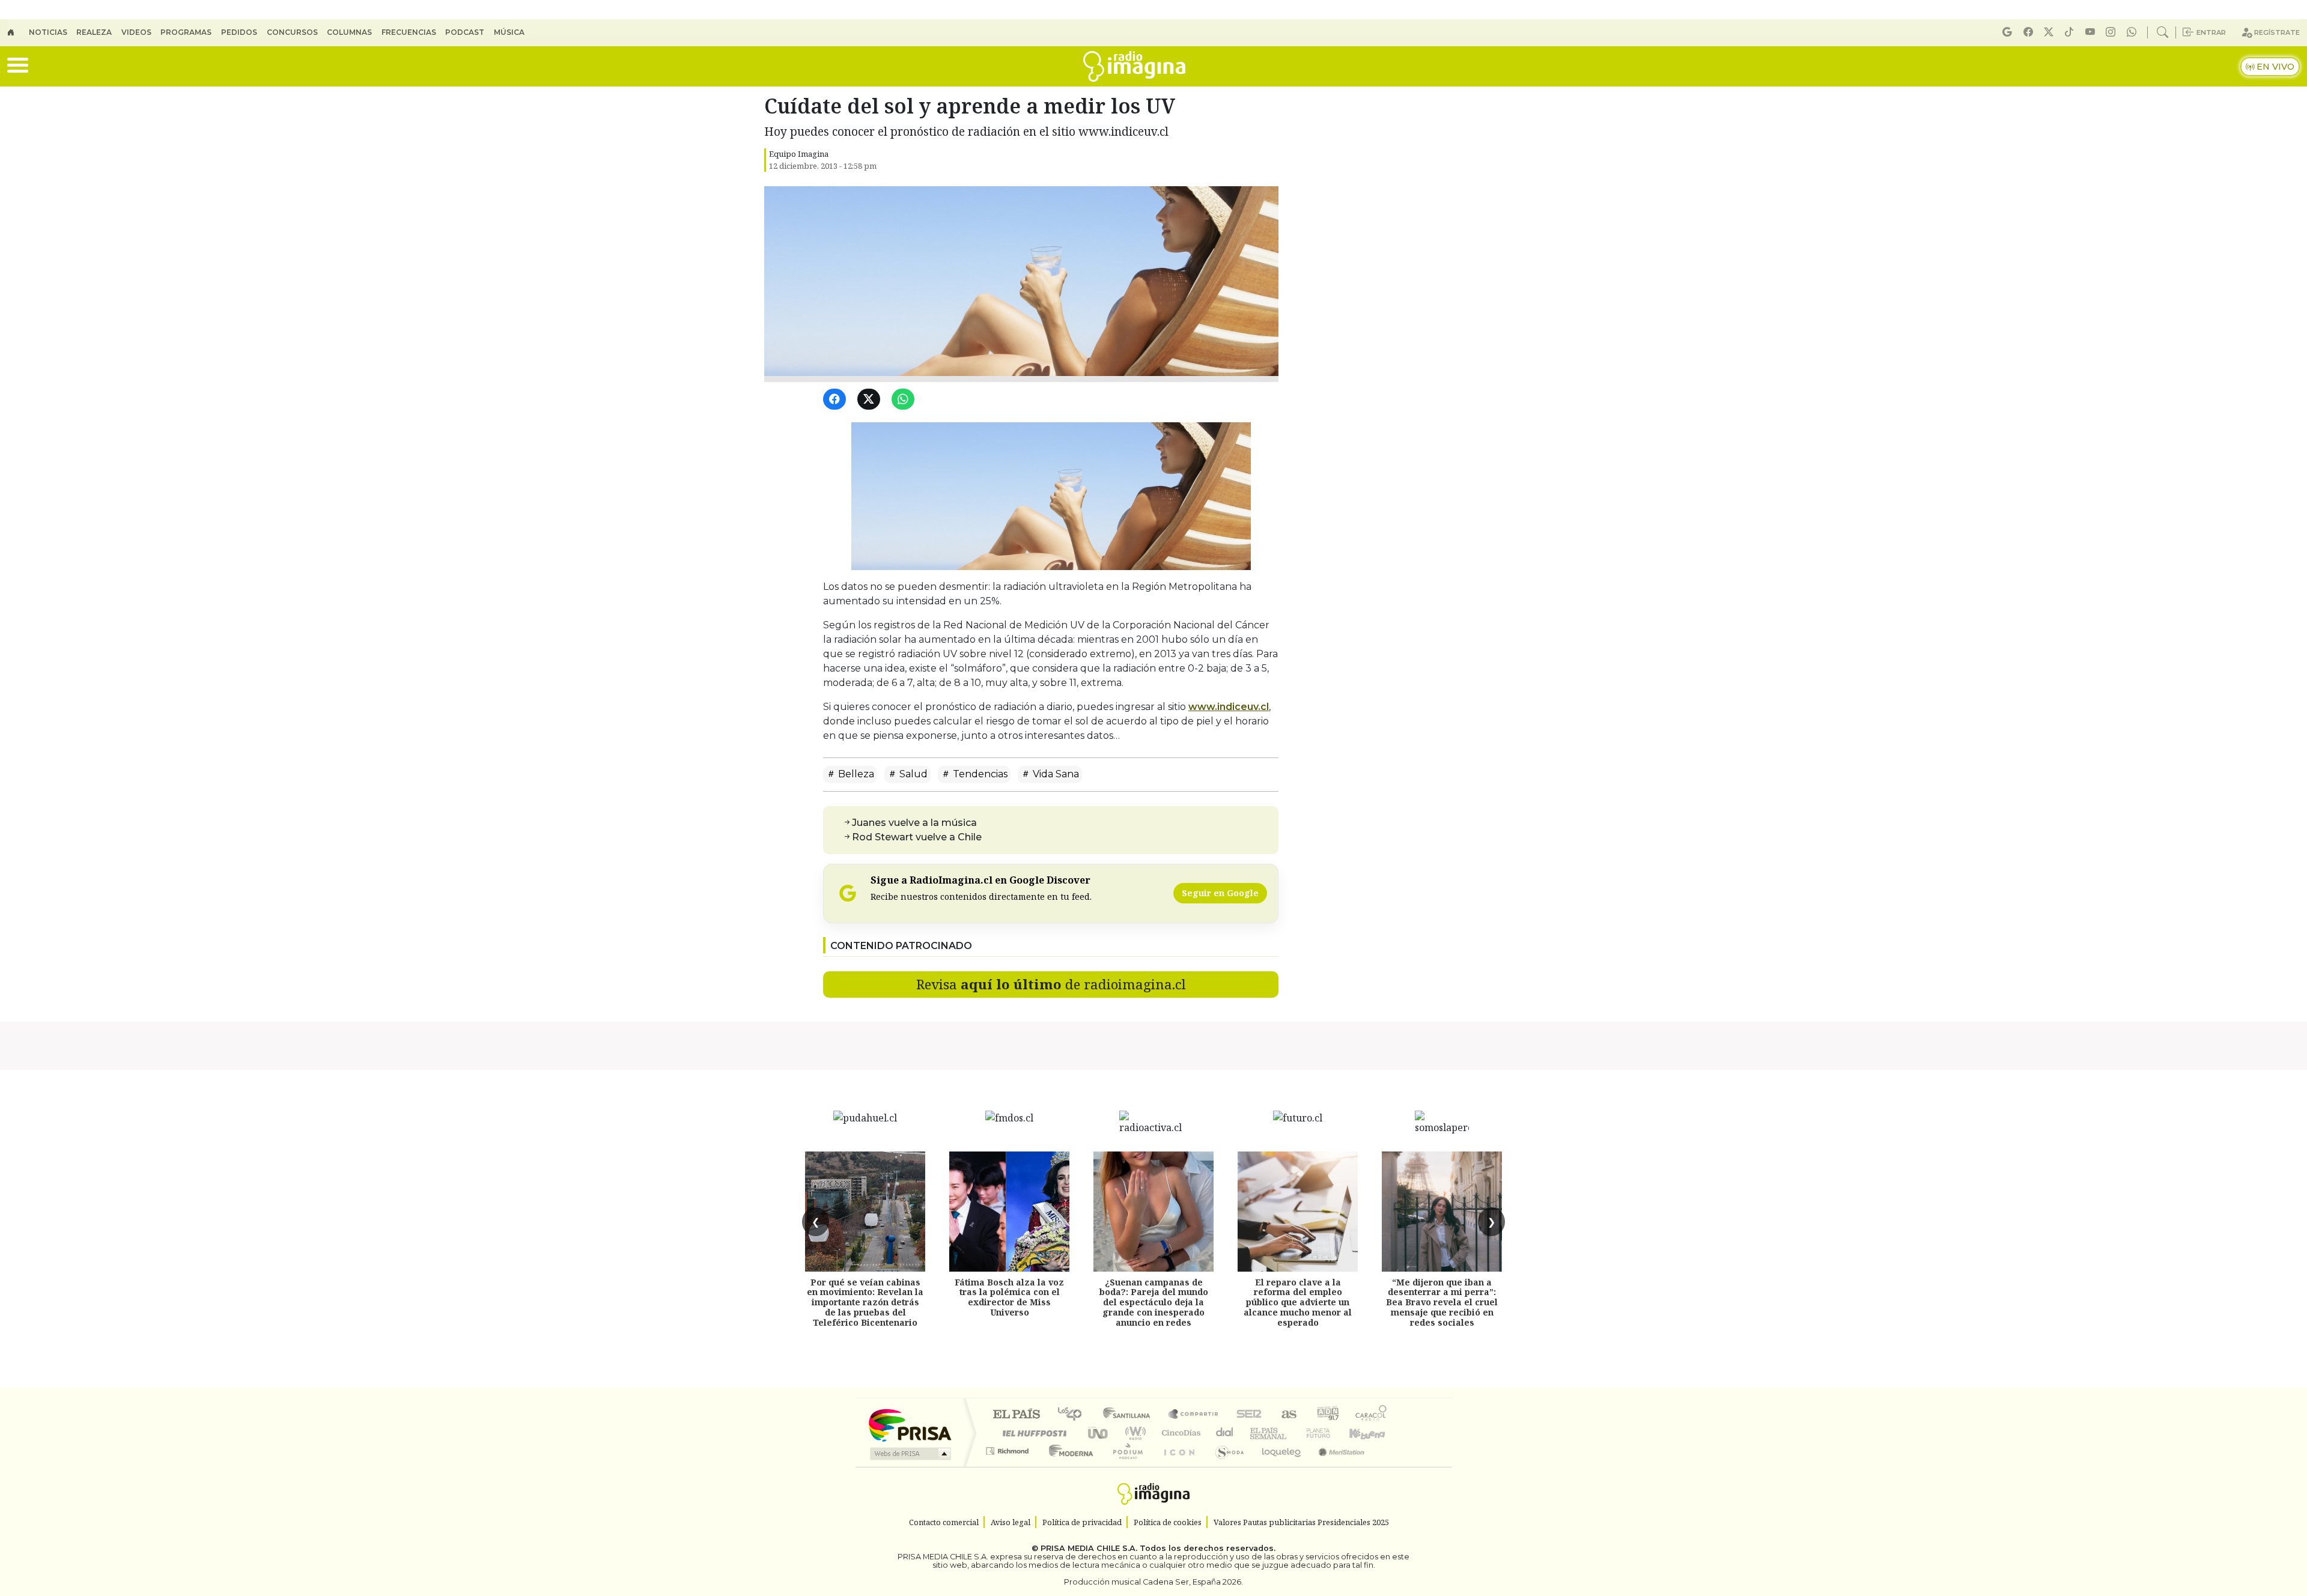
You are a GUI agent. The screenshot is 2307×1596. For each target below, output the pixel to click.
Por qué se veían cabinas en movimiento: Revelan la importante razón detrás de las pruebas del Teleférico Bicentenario (865, 1302)
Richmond (1009, 1466)
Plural (1124, 1466)
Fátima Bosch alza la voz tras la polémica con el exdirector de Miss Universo (1009, 1297)
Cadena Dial (1330, 1433)
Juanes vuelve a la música (914, 823)
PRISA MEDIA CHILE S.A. (1089, 1548)
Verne (1293, 1433)
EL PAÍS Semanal (1257, 1433)
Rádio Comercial (1389, 1466)
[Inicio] (18, 32)
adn (1327, 1415)
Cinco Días (1179, 1433)
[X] (2050, 32)
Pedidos (239, 32)
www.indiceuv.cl (1229, 707)
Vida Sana (1055, 774)
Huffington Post (1032, 1433)
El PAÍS (1016, 1415)
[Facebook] (2030, 32)
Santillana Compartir (1194, 1415)
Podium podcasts (1009, 1448)
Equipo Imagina (799, 154)
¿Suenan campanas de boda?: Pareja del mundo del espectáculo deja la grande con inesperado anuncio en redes (1154, 1302)
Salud (912, 774)
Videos (136, 32)
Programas (186, 32)
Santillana (1130, 1415)
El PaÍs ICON (1177, 1466)
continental (1225, 1433)
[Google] (2009, 32)
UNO (1099, 1433)
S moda (1226, 1466)
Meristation (1335, 1466)
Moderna (1068, 1466)
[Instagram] (2112, 32)
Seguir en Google (1220, 893)
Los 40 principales (1074, 1415)
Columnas (349, 32)
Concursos (292, 32)
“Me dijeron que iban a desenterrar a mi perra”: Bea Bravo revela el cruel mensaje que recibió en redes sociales (1442, 1302)
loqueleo (1277, 1466)
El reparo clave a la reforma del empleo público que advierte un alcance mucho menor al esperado (1298, 1302)
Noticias (48, 32)
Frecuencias (409, 32)
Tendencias (979, 774)
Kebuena (1373, 1433)
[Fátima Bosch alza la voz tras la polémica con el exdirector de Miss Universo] (1009, 1212)
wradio (1133, 1433)
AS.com (1287, 1415)
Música (509, 32)
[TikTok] (2071, 32)
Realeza (94, 32)
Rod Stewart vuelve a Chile (917, 837)
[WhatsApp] (905, 400)
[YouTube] (2092, 32)
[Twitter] (871, 400)
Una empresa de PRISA (910, 1425)
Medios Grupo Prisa (909, 1454)
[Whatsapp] (2133, 32)
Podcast (465, 32)
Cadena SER (1249, 1415)
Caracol (1371, 1415)
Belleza (855, 774)
